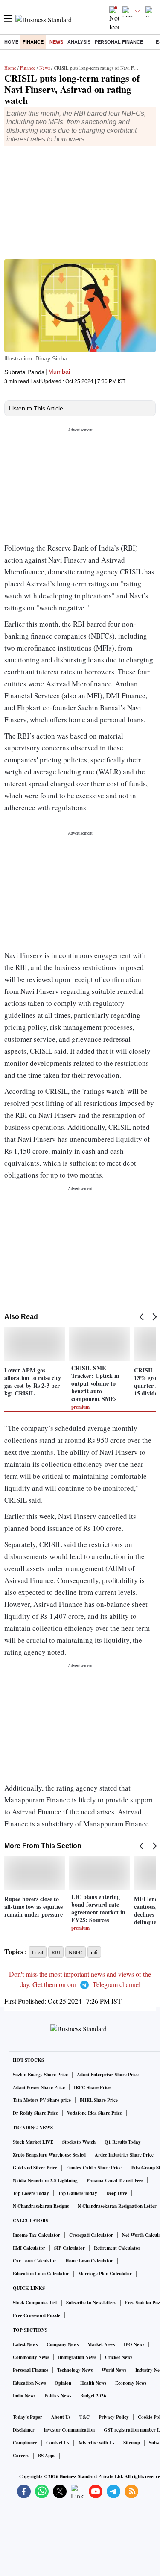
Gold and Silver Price (35, 2168)
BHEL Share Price (99, 2100)
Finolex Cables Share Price (94, 2168)
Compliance (25, 2443)
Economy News (131, 2383)
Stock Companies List (35, 2303)
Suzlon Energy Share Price (40, 2075)
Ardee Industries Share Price (124, 2155)
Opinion (63, 2383)
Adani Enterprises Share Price (108, 2075)
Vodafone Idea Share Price (95, 2113)
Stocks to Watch (79, 2142)
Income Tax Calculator (36, 2235)
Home (11, 42)
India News (24, 2396)
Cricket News (119, 2357)
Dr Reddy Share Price (35, 2113)
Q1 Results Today (123, 2142)
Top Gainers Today (78, 2193)
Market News (101, 2344)
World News (114, 2370)
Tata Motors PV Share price (42, 2100)
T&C (84, 2417)
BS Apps (47, 2456)
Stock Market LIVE (33, 2142)
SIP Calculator (70, 2248)
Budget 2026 (93, 2396)
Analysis (79, 42)
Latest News (25, 2344)
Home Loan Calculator (89, 2261)
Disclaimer (24, 2430)
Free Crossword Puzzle (36, 2315)
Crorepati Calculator (91, 2235)
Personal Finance (119, 42)
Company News (63, 2344)
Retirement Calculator (117, 2248)
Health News (93, 2383)
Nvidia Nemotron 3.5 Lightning (45, 2180)
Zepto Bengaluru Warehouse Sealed (49, 2155)
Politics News (58, 2396)
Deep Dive (117, 2193)
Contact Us (58, 2443)
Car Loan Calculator (35, 2261)
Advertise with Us (96, 2443)
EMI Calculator (29, 2248)
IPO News (134, 2344)
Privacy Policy (114, 2417)
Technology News (75, 2370)
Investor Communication (69, 2430)
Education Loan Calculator (41, 2274)
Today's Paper (28, 2417)
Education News (29, 2383)
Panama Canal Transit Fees (115, 2180)
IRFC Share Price (92, 2087)
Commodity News (31, 2357)
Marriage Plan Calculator (105, 2274)
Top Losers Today (31, 2193)
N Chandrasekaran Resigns (41, 2206)
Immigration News (77, 2357)
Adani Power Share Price (39, 2087)
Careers (21, 2456)
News (56, 42)
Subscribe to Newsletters (91, 2303)
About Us (61, 2417)
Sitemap (132, 2443)
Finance (33, 42)
